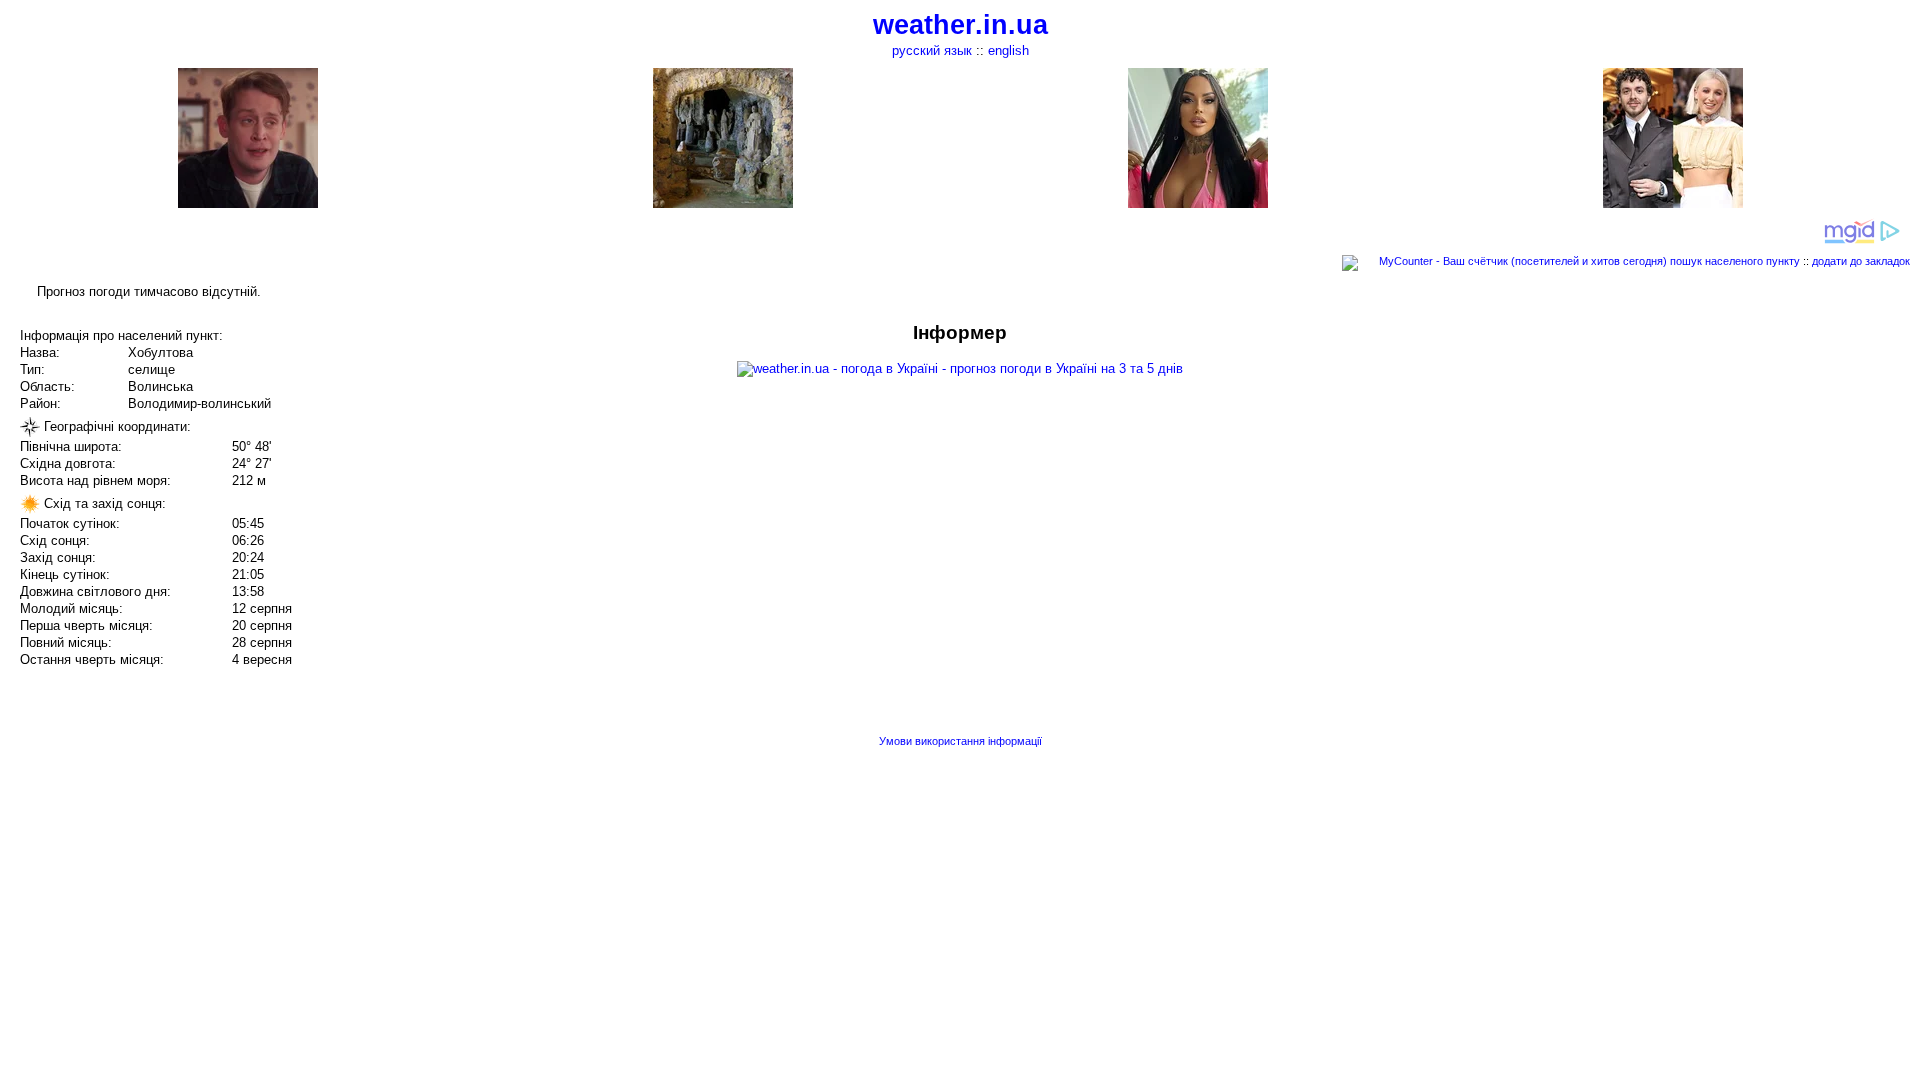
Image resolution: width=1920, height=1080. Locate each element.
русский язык (932, 50)
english (1008, 50)
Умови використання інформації (960, 741)
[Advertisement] (1718, 462)
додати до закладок (1861, 261)
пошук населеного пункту (1735, 261)
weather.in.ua (960, 25)
